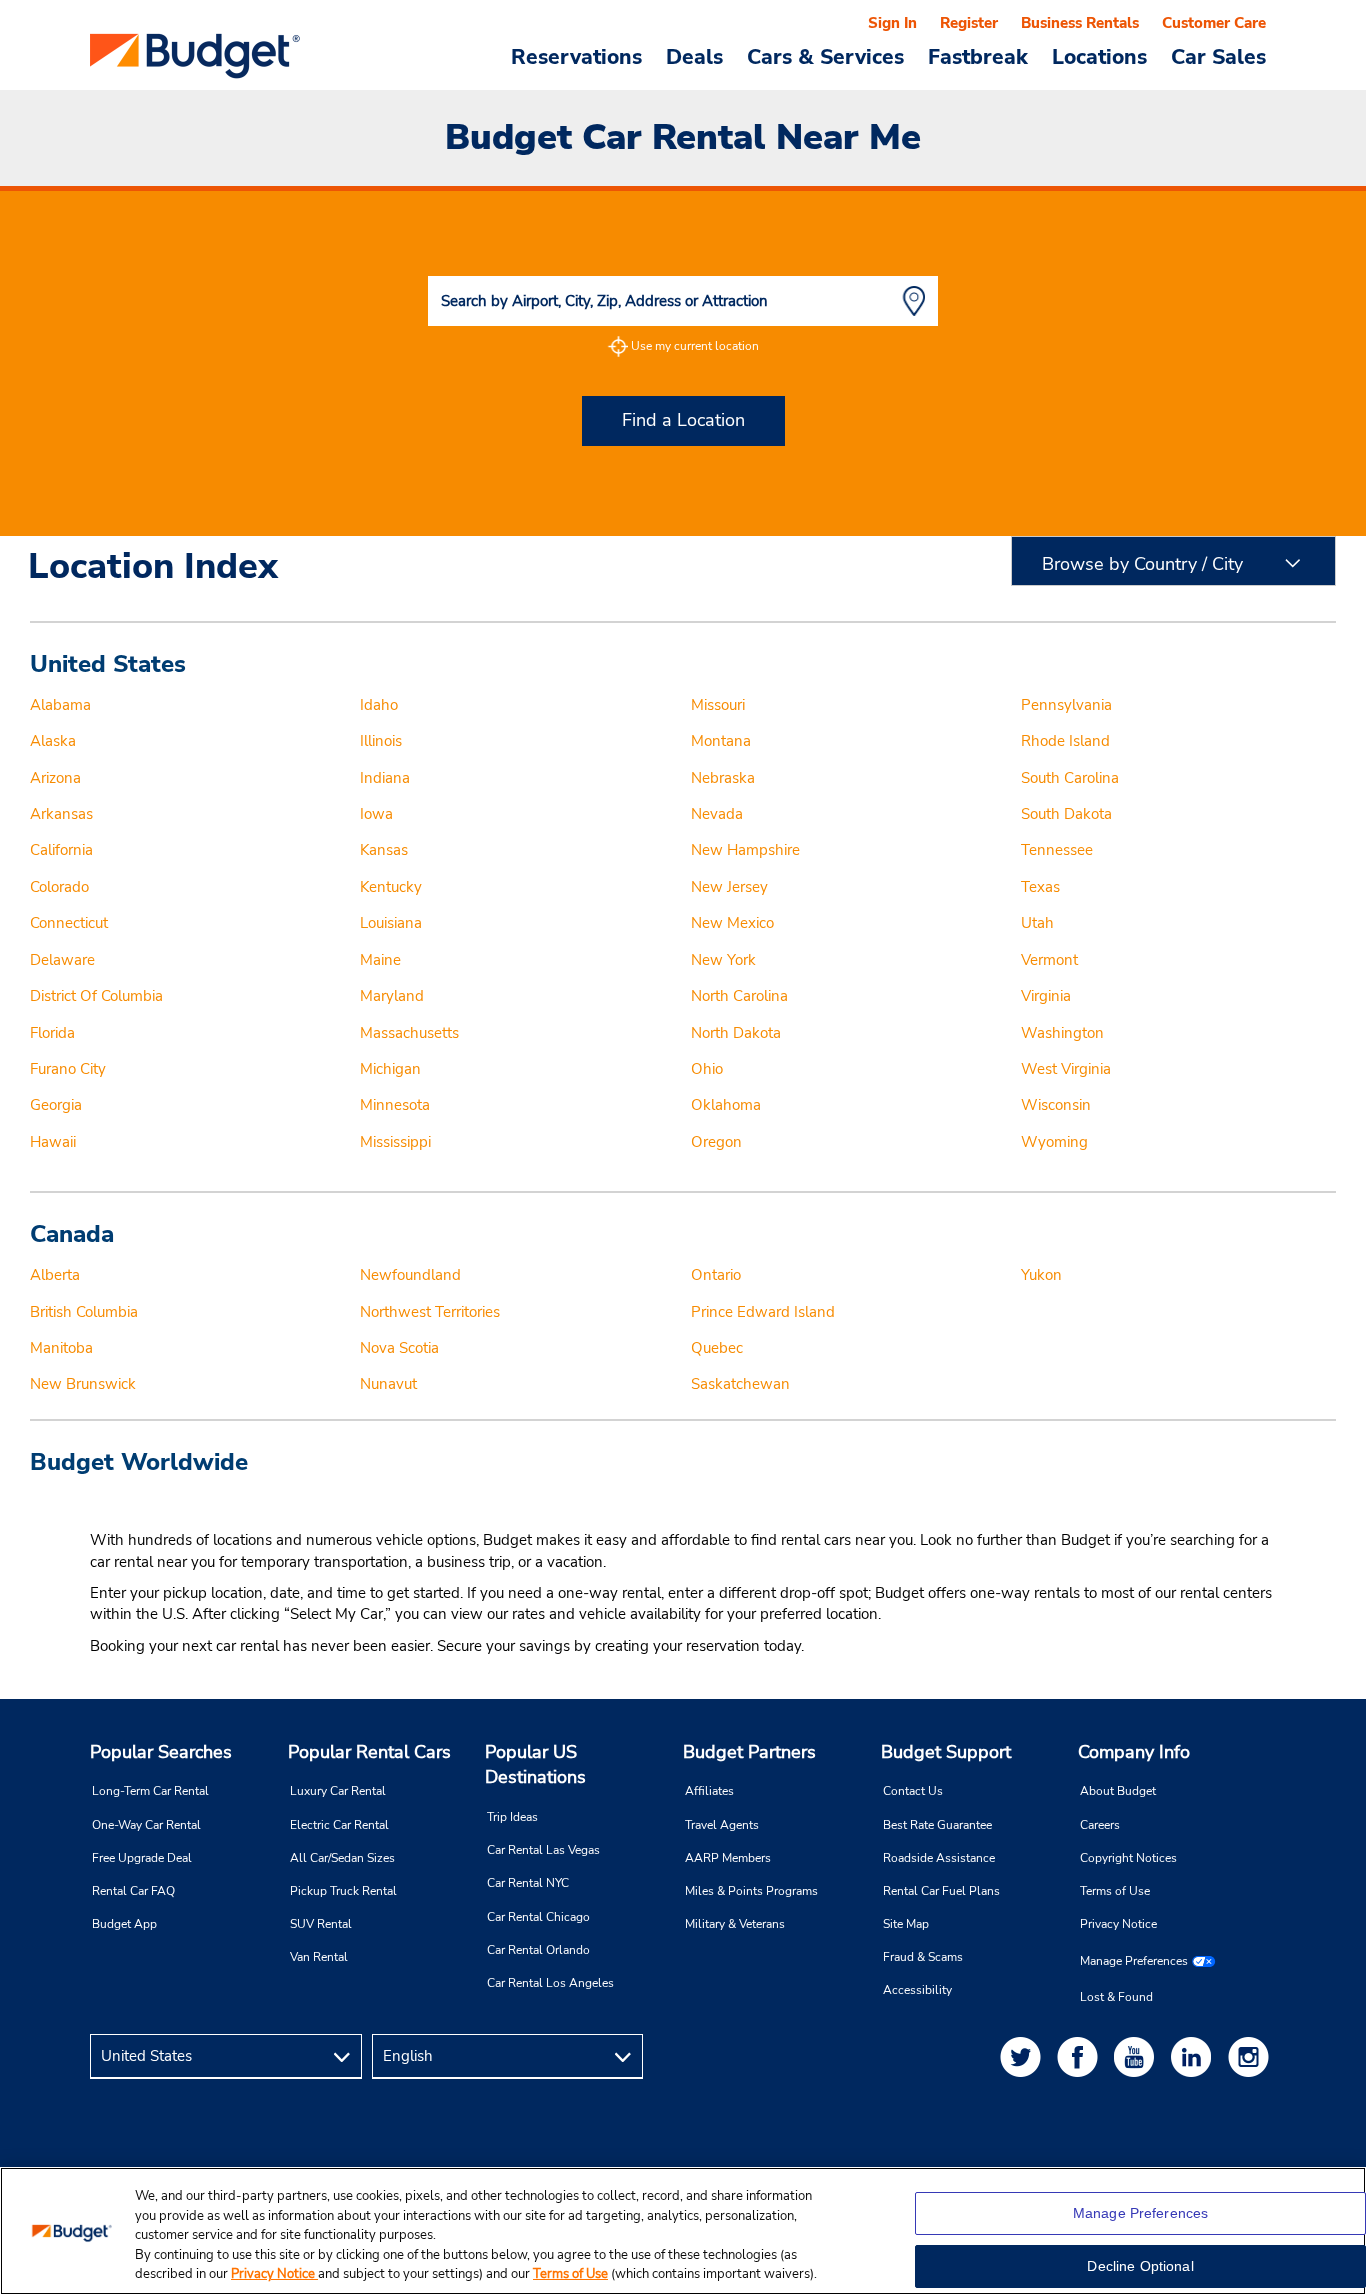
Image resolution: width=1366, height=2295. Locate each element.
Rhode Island (1065, 741)
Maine (380, 960)
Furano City (68, 1069)
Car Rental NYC (528, 1883)
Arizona (55, 778)
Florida (52, 1033)
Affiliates (709, 1791)
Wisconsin (1056, 1105)
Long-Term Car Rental (150, 1791)
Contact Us (913, 1791)
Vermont (1049, 960)
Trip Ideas (512, 1817)
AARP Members (728, 1858)
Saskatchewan (740, 1384)
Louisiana (391, 923)
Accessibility (917, 1990)
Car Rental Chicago (538, 1917)
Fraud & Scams (923, 1957)
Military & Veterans (735, 1924)
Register (969, 23)
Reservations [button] (576, 56)
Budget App (124, 1924)
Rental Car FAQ (133, 1891)
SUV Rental (321, 1924)
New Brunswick (83, 1384)
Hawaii (53, 1142)
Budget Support (946, 1752)
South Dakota (1066, 814)
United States (108, 664)
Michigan (390, 1069)
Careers (1100, 1825)
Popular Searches (161, 1752)
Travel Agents (722, 1825)
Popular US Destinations (535, 1765)
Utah (1037, 923)
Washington (1062, 1033)
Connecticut (69, 923)
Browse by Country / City (1142, 564)
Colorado (59, 887)
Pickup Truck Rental (343, 1891)
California (61, 850)
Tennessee (1057, 850)
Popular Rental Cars (369, 1752)
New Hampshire (745, 850)
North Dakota (736, 1033)
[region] (683, 2231)
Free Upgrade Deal (142, 1858)
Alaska (53, 741)
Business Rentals (1080, 23)
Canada (72, 1234)
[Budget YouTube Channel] (1138, 2056)
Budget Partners (749, 1752)
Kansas (384, 850)
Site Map (906, 1924)
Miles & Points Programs (751, 1891)
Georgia (56, 1105)
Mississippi (395, 1142)
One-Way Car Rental (146, 1825)
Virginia (1046, 996)
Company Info (1134, 1752)
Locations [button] (1099, 56)
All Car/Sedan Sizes (342, 1858)
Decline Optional (1140, 2266)
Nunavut (388, 1384)
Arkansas (61, 814)
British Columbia (84, 1312)
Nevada (717, 814)
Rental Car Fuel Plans (941, 1891)
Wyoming (1054, 1142)
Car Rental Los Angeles (550, 1983)
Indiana (385, 778)
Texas (1040, 887)
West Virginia (1066, 1069)
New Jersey (729, 887)
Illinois (381, 741)
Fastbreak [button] (978, 56)
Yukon (1041, 1275)
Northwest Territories (430, 1312)
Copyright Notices (1128, 1858)
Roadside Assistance (939, 1858)
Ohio (707, 1069)
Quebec (717, 1348)
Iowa (376, 814)
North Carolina (739, 996)
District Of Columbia (96, 996)
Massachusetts (409, 1033)
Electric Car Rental (339, 1825)
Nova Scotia (399, 1348)
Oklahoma (726, 1105)
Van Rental (319, 1957)
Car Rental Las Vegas (543, 1850)
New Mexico (732, 923)
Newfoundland (410, 1275)
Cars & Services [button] (825, 56)
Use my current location (695, 346)
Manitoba (61, 1348)
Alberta (55, 1275)
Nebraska (723, 778)
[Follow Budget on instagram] (1252, 2056)
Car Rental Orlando (538, 1950)
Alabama (60, 705)
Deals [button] (694, 56)
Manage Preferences (1134, 1961)
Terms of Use (1115, 1891)
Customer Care (1214, 23)
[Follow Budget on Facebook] (1081, 2056)
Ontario (716, 1275)
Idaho (379, 705)
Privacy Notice (1118, 1924)
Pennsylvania (1066, 705)
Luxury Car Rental (338, 1791)
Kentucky (391, 887)
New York (723, 960)
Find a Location (683, 420)
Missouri (718, 705)
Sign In (892, 23)
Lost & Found (1116, 1997)
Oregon (716, 1142)
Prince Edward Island (763, 1312)
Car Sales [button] (1218, 56)
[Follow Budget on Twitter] (1024, 2056)
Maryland (392, 996)
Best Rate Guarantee (937, 1825)
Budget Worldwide (139, 1462)
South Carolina (1070, 778)
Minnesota (395, 1105)
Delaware (62, 960)
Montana (721, 741)
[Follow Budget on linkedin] (1195, 2056)
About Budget (1118, 1791)
